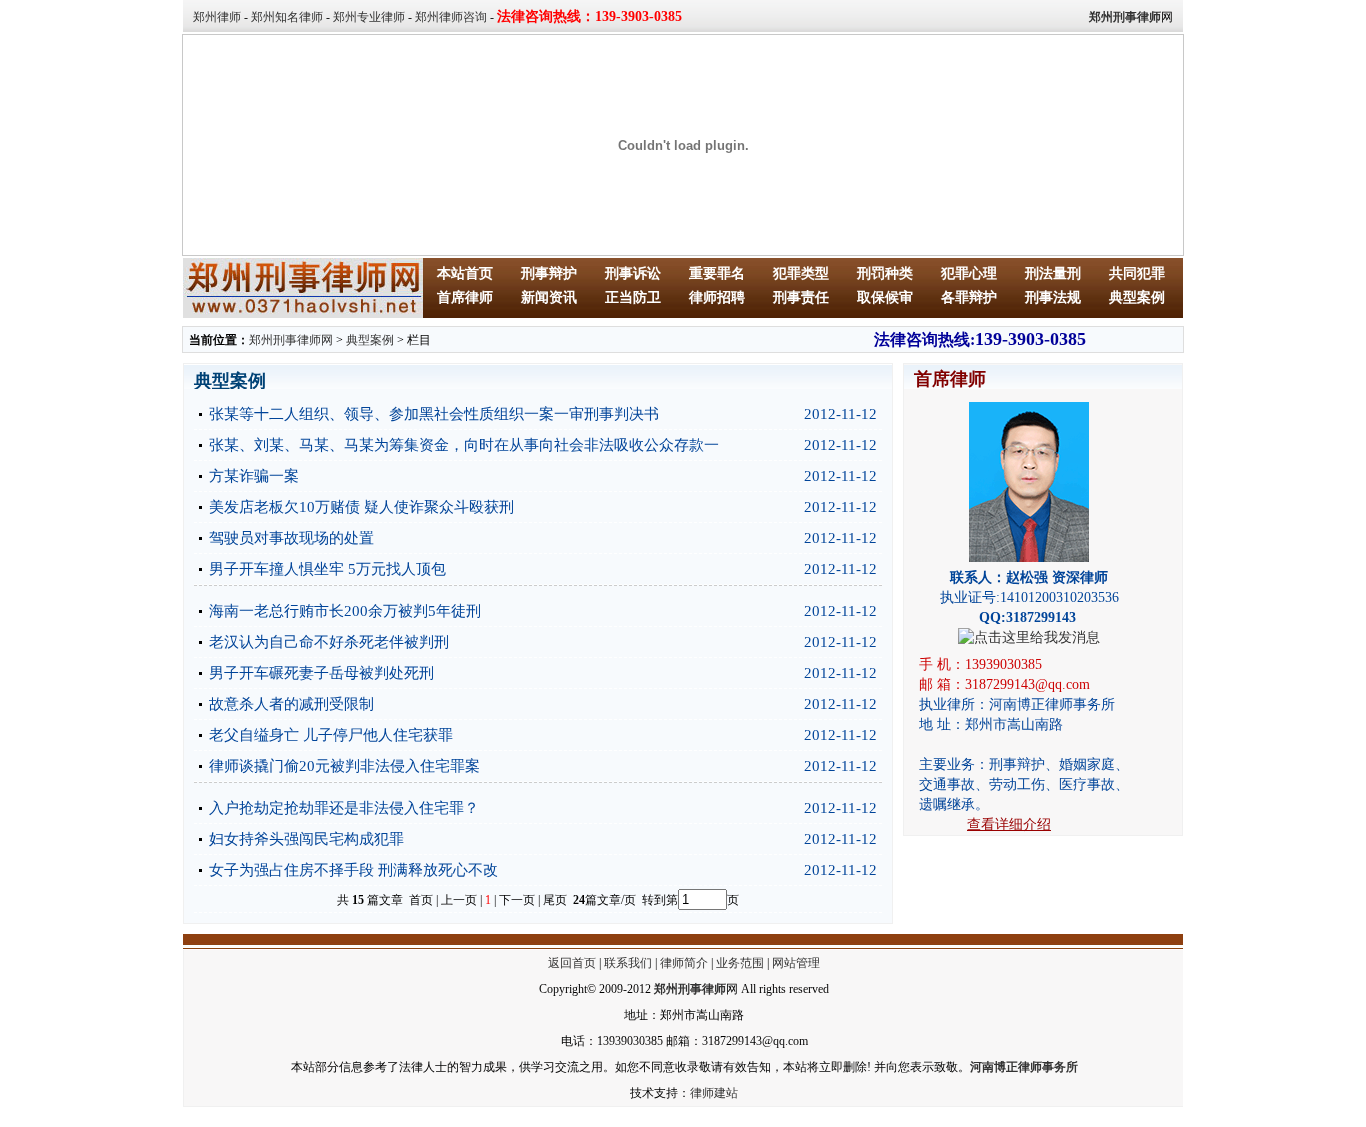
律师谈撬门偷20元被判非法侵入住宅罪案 (344, 766)
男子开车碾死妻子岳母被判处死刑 (321, 673)
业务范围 (740, 963)
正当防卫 (633, 297)
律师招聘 (717, 297)
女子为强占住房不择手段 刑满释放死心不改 (353, 870)
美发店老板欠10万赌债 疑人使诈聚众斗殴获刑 (361, 507)
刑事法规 (1053, 297)
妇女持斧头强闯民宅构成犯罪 (306, 839)
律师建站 (714, 1093)
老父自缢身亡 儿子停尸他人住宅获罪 (331, 735)
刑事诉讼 (633, 273)
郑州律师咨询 (451, 17)
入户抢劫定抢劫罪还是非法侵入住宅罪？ (344, 808)
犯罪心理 (969, 273)
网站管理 (796, 963)
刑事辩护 (549, 273)
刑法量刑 (1053, 273)
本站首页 (465, 273)
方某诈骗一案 (254, 476)
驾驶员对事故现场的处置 (291, 538)
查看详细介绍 (1009, 824)
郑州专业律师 (369, 17)
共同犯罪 (1137, 273)
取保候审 (885, 297)
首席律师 (465, 297)
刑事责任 (801, 297)
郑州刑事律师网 (291, 340)
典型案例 (1137, 297)
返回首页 (572, 963)
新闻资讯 (549, 297)
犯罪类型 (801, 273)
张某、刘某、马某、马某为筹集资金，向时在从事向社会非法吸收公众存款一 (464, 445)
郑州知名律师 (287, 17)
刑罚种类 (885, 273)
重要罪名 (717, 273)
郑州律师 (217, 17)
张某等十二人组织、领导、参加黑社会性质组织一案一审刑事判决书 (434, 414)
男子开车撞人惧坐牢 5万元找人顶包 (327, 569)
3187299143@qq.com (1027, 684)
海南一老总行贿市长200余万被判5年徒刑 (345, 611)
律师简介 (684, 963)
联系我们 (628, 963)
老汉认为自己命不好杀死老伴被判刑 (329, 642)
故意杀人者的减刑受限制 (291, 704)
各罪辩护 (969, 297)
